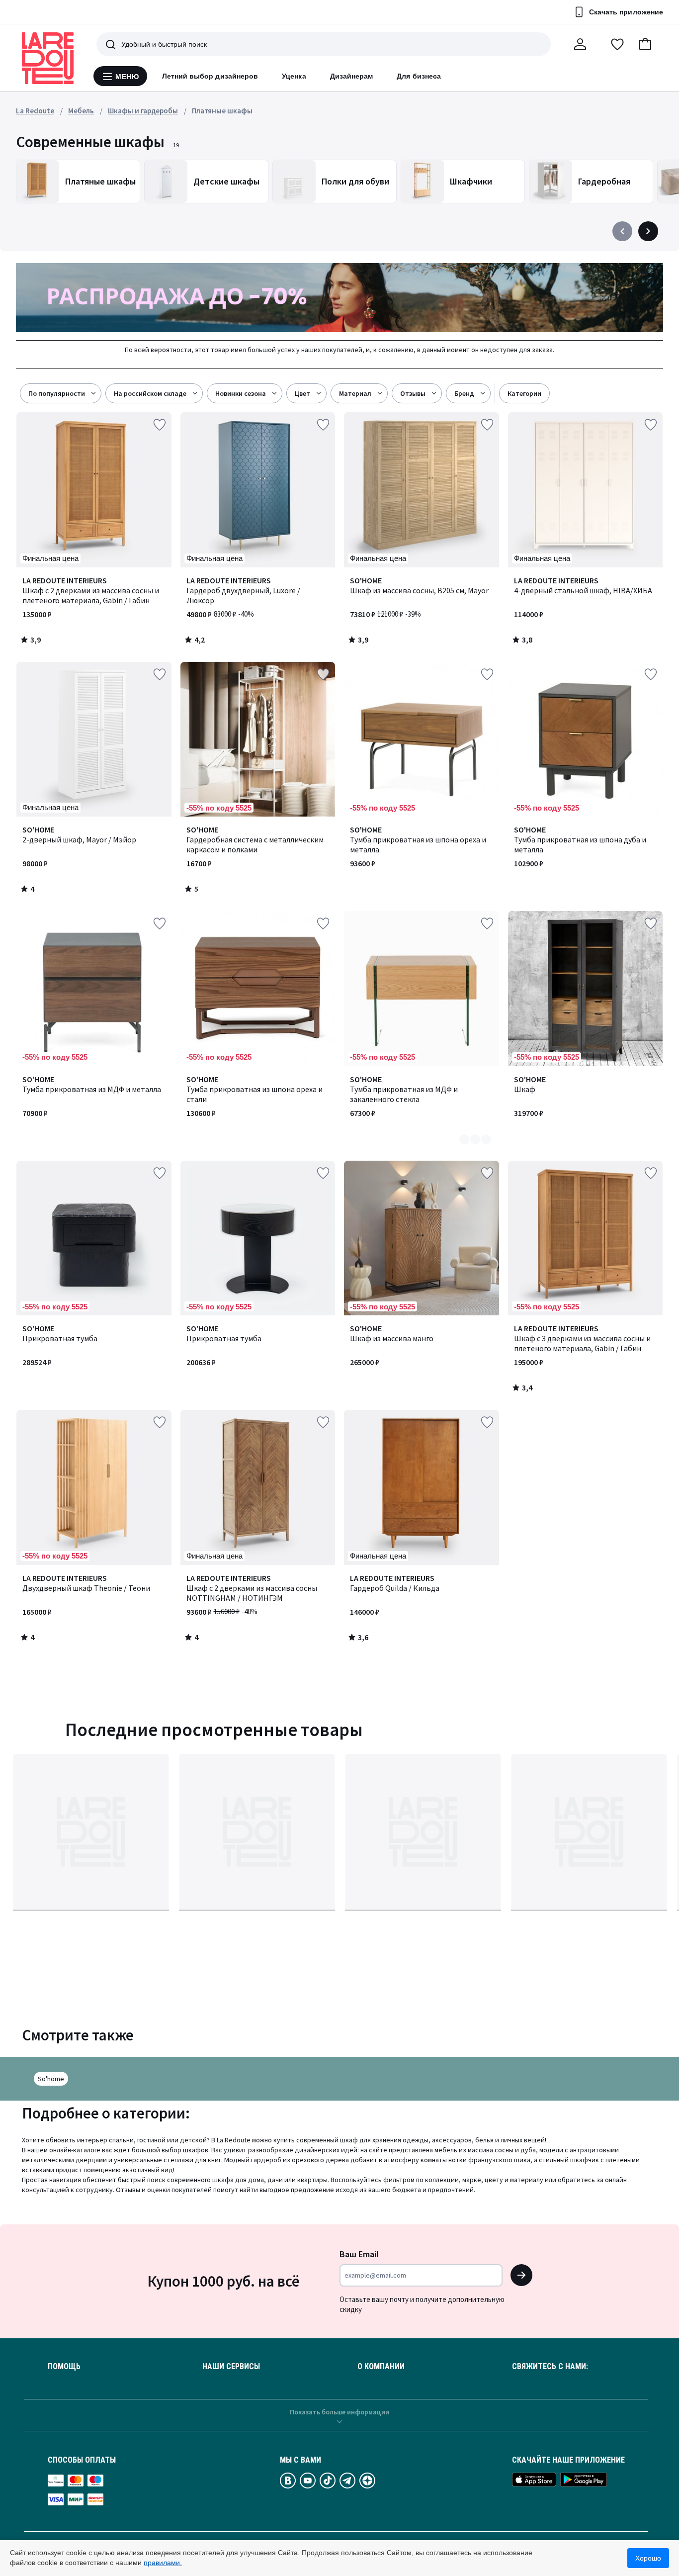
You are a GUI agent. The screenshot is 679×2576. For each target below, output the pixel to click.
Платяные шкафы (222, 111)
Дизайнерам (352, 76)
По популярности (57, 393)
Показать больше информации (339, 2412)
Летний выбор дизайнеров (210, 76)
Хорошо (648, 2558)
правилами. (163, 2563)
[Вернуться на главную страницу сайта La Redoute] (48, 58)
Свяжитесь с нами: (550, 2367)
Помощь (64, 2367)
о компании (381, 2367)
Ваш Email (359, 2254)
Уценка (294, 76)
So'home (51, 2079)
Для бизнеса (419, 76)
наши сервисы (231, 2367)
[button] (645, 44)
